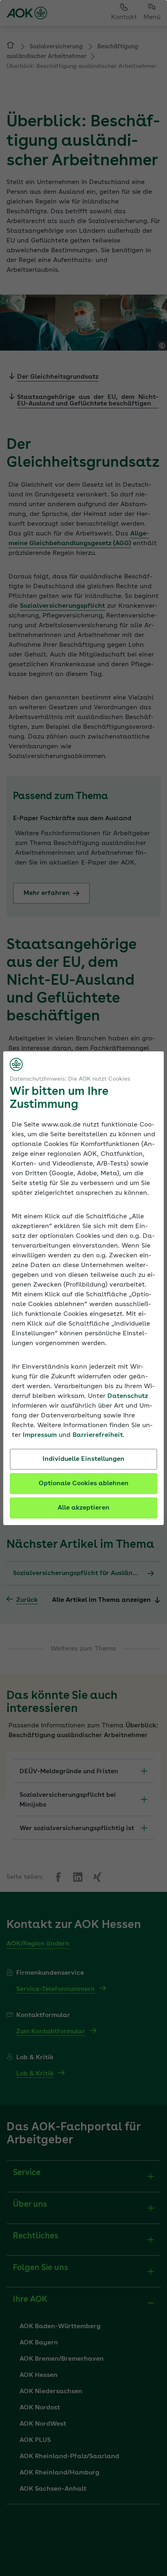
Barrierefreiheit (98, 1435)
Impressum (40, 1435)
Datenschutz (128, 1396)
